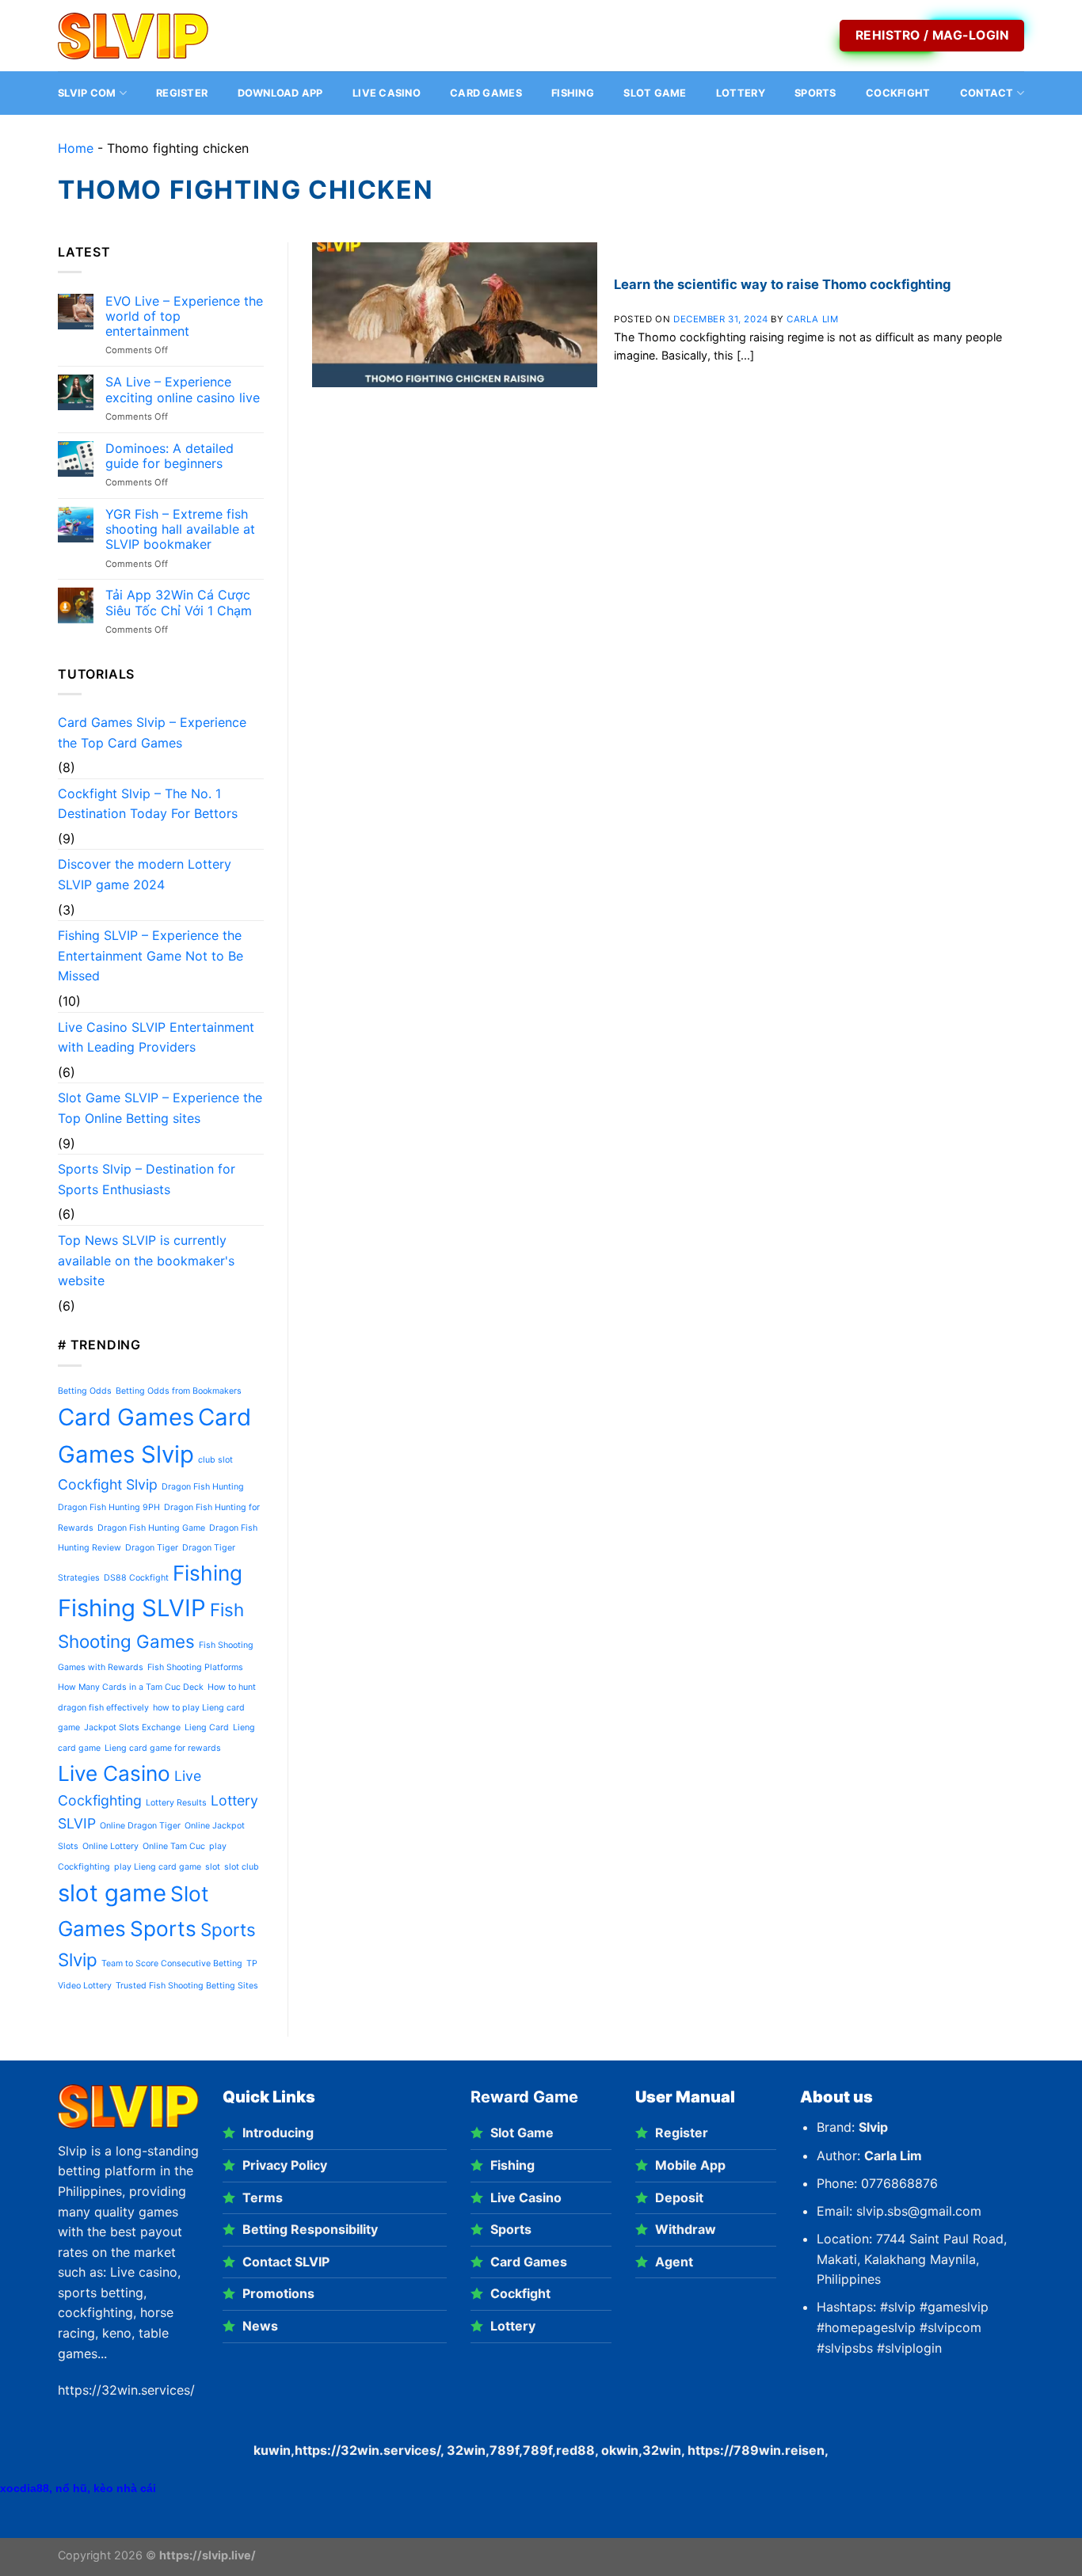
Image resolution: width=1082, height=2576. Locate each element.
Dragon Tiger (152, 1548)
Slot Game (655, 93)
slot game (112, 1893)
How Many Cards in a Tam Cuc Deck (131, 1687)
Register (182, 93)
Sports (815, 93)
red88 (575, 2450)
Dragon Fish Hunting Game (151, 1528)
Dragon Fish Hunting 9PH (109, 1507)
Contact (987, 93)
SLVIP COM (87, 93)
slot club (242, 1867)
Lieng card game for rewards (163, 1748)
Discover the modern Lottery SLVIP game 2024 (145, 874)
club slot (215, 1460)
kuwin (272, 2450)
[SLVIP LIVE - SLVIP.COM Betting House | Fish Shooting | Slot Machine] (137, 36)
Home (76, 148)
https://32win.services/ (368, 2450)
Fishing (573, 93)
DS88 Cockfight (136, 1578)
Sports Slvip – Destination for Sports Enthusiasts (147, 1179)
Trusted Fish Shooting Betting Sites (187, 1986)
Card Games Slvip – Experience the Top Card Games (152, 732)
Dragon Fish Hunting (203, 1487)
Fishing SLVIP (132, 1608)
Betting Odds (85, 1391)
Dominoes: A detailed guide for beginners (170, 456)
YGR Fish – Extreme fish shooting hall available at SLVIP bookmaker (180, 529)
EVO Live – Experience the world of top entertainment (184, 316)
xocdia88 (25, 2488)
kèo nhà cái (125, 2488)
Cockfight (898, 93)
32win (662, 2450)
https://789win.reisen (756, 2450)
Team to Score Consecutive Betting (172, 1963)
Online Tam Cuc (174, 1846)
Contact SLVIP (286, 2262)
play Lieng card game (158, 1867)
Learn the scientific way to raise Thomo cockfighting (782, 284)
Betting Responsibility (310, 2229)
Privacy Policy (285, 2165)
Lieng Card (207, 1727)
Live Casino (387, 93)
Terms (263, 2197)
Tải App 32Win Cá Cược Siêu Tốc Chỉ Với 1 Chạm (179, 603)
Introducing (278, 2133)
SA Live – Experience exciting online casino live (183, 390)
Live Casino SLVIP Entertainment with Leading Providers (156, 1037)
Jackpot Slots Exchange (132, 1727)
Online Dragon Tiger (140, 1826)
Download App (280, 93)
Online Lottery (110, 1846)
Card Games (486, 93)
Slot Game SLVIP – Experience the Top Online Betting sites (160, 1108)
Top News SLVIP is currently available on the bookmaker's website (146, 1260)
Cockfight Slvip (108, 1484)
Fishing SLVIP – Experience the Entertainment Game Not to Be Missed (150, 955)
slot (213, 1867)
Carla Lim (812, 319)
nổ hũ (71, 2488)
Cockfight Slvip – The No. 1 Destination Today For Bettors (148, 804)
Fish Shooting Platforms (195, 1667)
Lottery (741, 93)
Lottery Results (176, 1803)
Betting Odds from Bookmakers (179, 1391)
